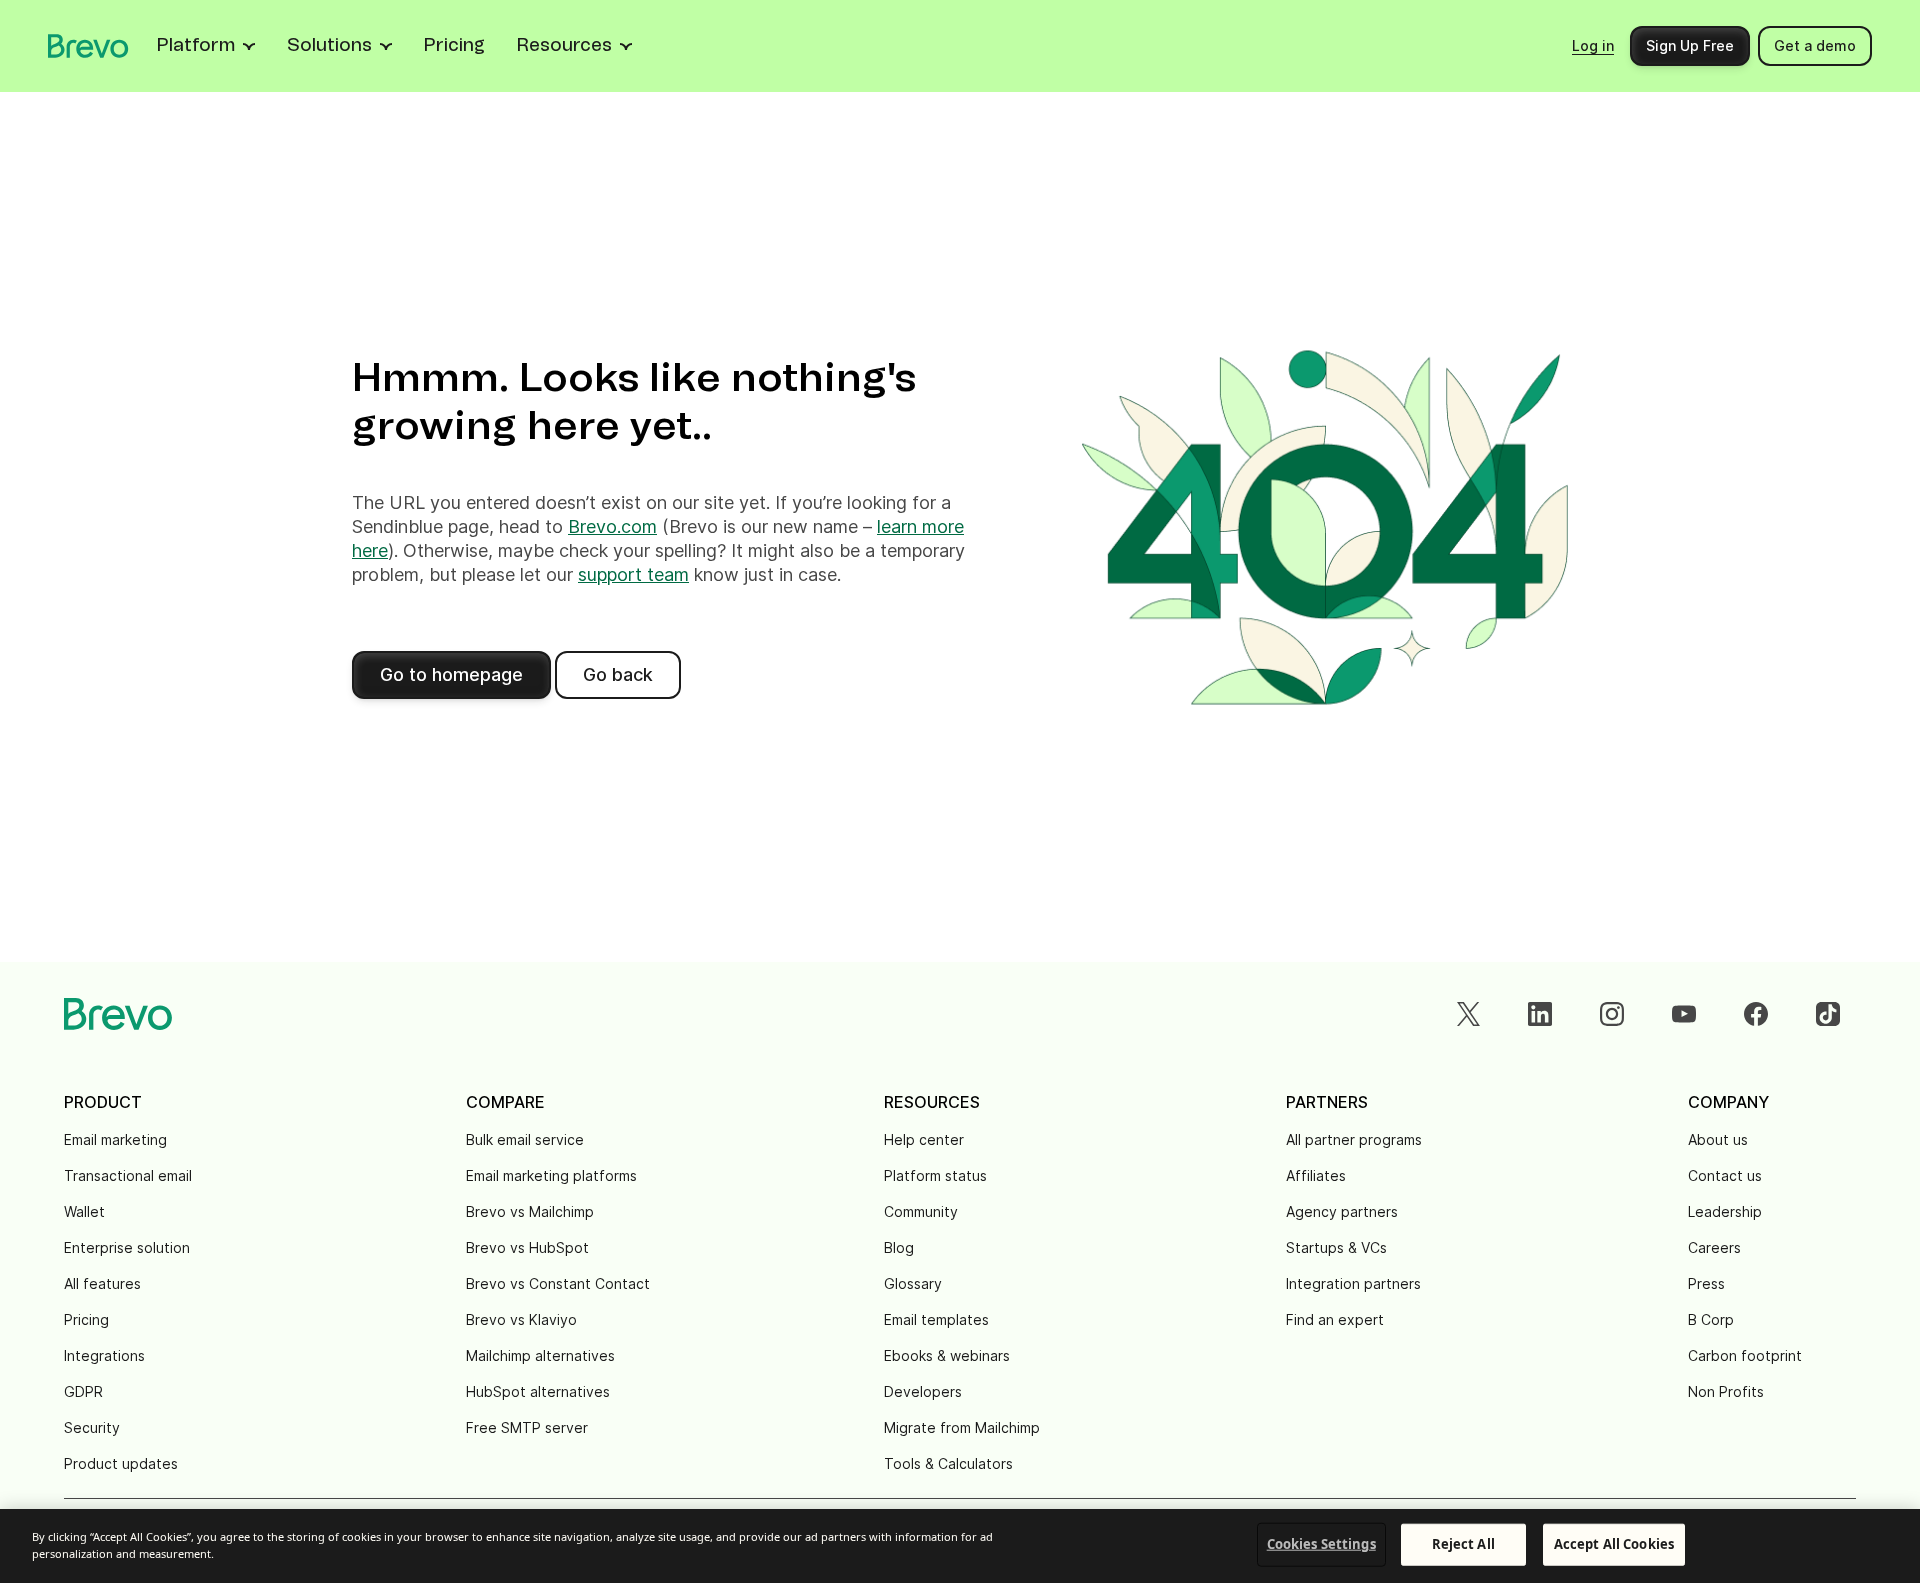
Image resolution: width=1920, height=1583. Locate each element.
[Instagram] (1612, 1014)
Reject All (1463, 1544)
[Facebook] (1756, 1014)
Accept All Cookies (1614, 1544)
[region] (960, 1546)
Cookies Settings (1321, 1544)
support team (633, 574)
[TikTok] (1828, 1014)
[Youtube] (1684, 1014)
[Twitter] (1468, 1014)
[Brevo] (88, 46)
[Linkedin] (1540, 1014)
